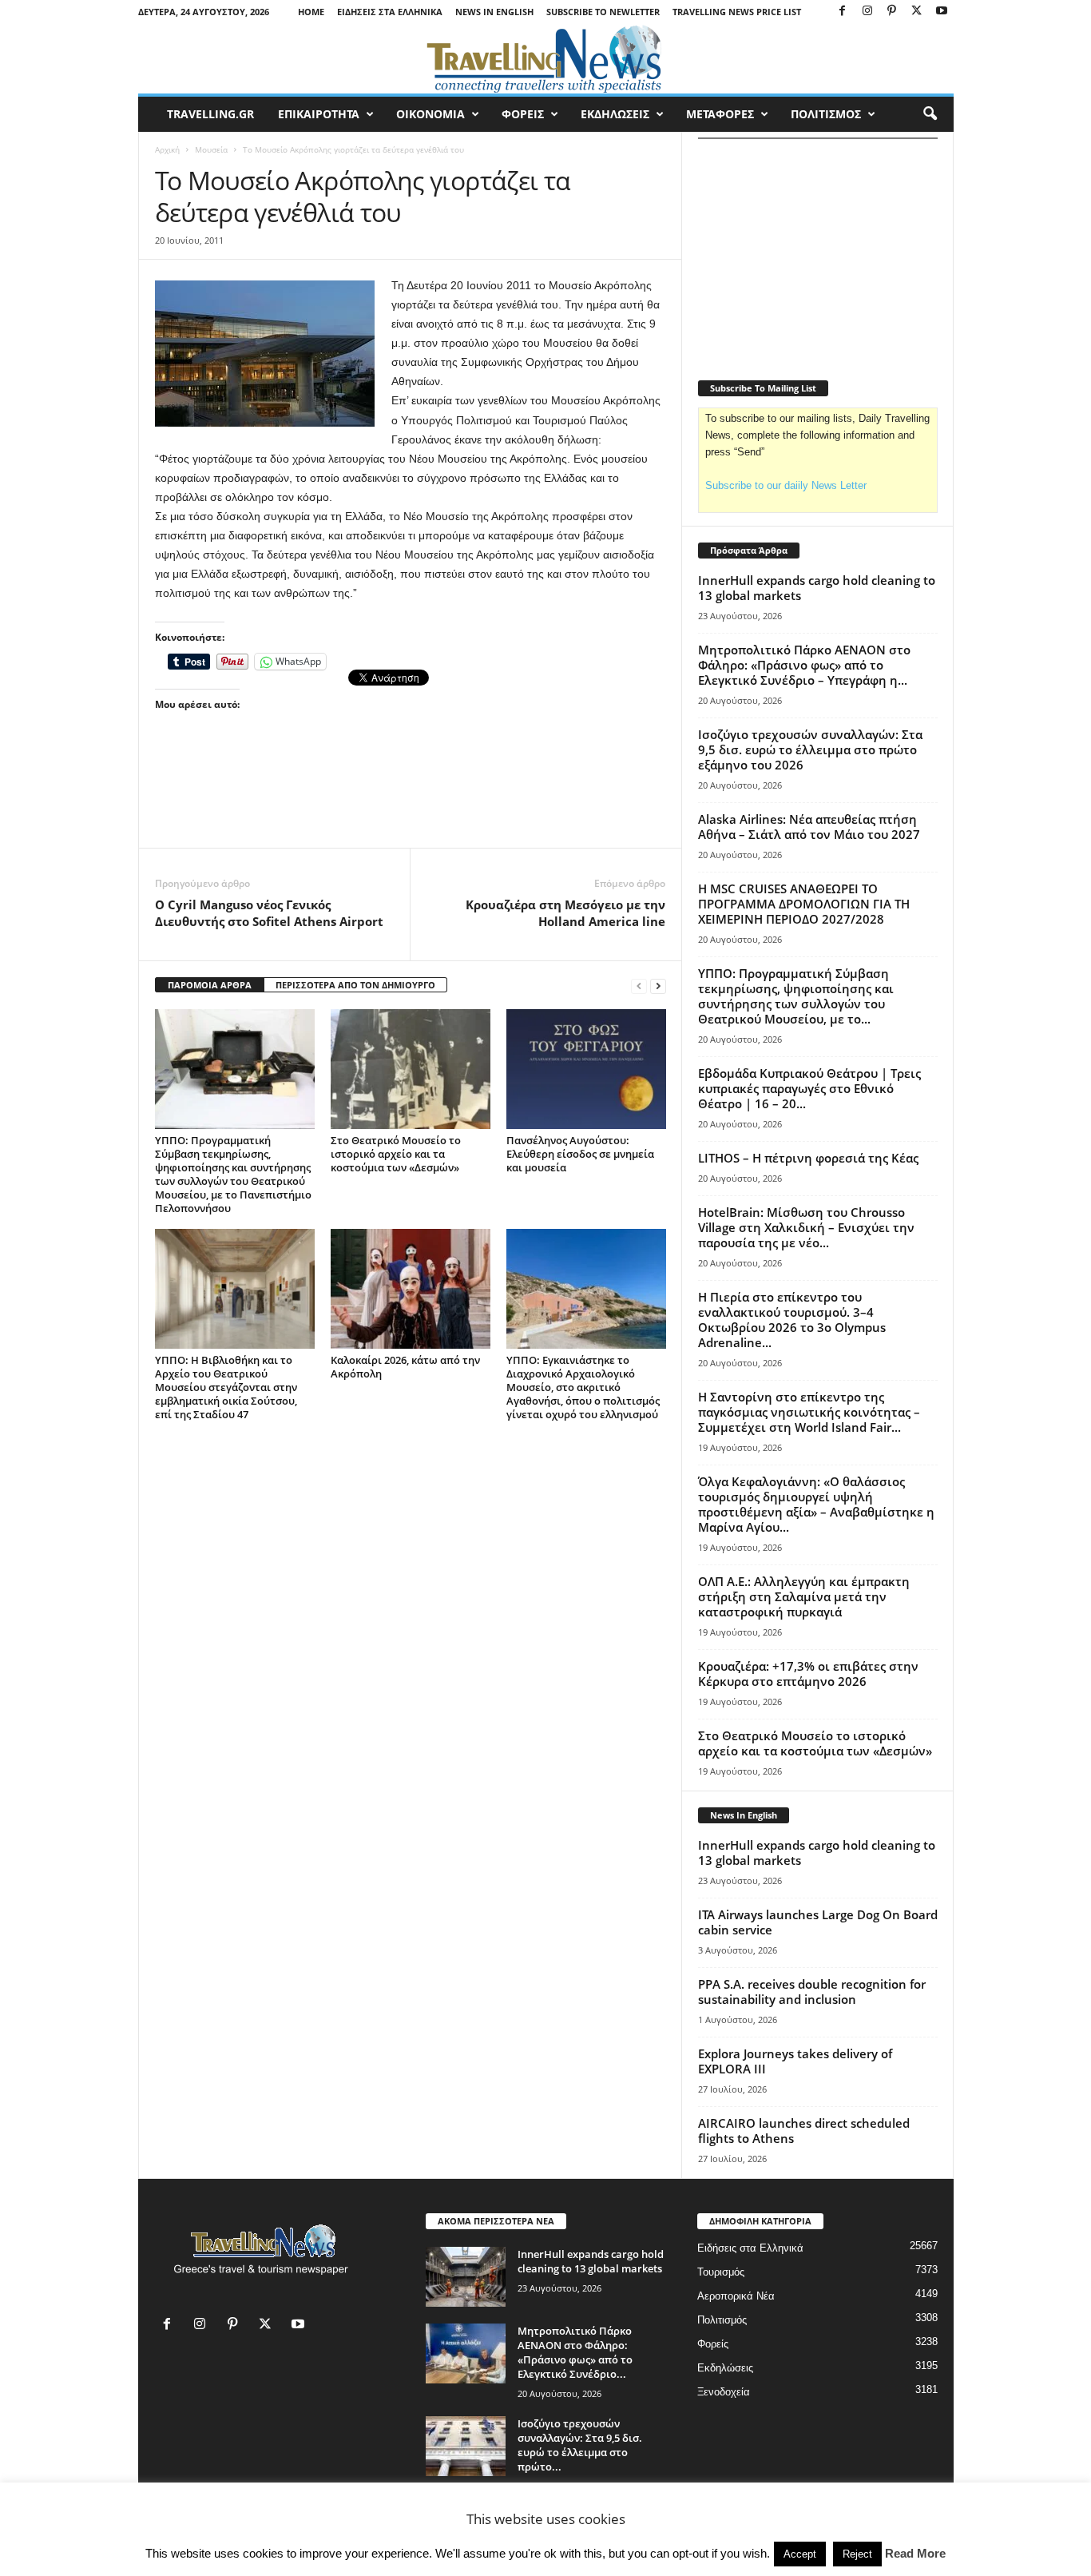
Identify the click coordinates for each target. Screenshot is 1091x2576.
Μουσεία (211, 149)
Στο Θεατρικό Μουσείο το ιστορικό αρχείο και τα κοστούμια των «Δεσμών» (396, 1154)
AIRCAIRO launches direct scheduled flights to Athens (804, 2131)
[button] (930, 114)
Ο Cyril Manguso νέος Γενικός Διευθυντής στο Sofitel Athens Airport (269, 913)
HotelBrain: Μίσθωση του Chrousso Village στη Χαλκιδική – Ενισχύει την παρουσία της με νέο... (806, 1227)
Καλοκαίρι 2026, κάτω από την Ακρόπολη (405, 1367)
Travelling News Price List (737, 12)
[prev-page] (639, 986)
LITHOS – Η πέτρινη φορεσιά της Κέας (808, 1158)
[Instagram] (867, 12)
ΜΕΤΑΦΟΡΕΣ (720, 114)
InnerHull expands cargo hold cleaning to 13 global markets (817, 588)
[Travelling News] (546, 58)
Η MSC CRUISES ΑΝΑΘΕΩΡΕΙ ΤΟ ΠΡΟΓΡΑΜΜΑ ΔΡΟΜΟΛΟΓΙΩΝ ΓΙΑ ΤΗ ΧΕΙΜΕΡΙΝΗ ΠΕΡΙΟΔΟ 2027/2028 (804, 904)
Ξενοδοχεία (724, 2392)
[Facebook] (843, 12)
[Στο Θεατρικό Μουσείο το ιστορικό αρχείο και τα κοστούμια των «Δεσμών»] (411, 1069)
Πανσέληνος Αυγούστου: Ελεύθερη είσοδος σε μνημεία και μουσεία (580, 1154)
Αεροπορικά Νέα (736, 2296)
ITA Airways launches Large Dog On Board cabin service (818, 1922)
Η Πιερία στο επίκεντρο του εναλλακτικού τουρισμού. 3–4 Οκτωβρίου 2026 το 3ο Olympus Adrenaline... (792, 1320)
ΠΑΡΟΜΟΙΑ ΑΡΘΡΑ (210, 985)
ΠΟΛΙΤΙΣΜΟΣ (826, 114)
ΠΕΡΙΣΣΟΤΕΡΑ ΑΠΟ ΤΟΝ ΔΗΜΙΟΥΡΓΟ (355, 985)
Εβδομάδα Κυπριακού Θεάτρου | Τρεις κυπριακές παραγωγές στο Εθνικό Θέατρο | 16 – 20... (809, 1088)
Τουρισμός (721, 2272)
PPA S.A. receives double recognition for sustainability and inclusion (812, 1992)
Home (311, 12)
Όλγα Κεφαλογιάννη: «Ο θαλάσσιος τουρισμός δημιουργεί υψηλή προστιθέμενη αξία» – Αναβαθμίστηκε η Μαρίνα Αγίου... (816, 1504)
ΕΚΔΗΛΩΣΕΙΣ (615, 114)
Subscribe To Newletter (603, 12)
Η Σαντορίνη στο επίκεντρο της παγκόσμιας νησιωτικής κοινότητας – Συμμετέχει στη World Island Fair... (809, 1412)
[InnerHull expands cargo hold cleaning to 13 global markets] (466, 2277)
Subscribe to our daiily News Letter (786, 485)
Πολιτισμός (722, 2320)
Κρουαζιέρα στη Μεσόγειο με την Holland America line (565, 913)
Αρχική (167, 149)
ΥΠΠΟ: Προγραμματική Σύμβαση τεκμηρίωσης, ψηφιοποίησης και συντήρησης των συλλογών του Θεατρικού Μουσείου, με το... (796, 996)
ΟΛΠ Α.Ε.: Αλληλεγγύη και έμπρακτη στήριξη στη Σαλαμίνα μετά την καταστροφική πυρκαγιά (804, 1596)
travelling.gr (210, 114)
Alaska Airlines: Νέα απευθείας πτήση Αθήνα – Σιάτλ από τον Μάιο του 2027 (809, 827)
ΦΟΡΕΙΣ (523, 114)
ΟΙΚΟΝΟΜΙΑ (430, 114)
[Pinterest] (892, 12)
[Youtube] (942, 12)
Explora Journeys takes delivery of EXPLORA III (795, 2061)
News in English (494, 12)
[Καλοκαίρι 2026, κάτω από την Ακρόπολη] (411, 1289)
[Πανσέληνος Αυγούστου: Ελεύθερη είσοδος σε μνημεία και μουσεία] (586, 1069)
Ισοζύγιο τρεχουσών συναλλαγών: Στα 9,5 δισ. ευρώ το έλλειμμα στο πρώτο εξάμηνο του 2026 (810, 749)
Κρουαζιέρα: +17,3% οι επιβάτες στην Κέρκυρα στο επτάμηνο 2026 (808, 1674)
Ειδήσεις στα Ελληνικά (390, 12)
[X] (917, 12)
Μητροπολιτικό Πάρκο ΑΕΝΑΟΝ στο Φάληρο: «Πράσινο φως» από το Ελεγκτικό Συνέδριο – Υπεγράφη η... (804, 665)
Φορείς (713, 2344)
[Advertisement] (411, 804)
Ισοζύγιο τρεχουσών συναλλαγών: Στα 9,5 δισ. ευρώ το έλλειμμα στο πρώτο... (580, 2445)
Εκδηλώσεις (725, 2368)
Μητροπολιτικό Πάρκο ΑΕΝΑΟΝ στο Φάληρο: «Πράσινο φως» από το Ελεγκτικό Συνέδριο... (575, 2352)
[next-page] (658, 986)
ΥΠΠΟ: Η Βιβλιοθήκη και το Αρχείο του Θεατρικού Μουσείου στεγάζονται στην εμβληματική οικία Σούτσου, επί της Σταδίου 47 (226, 1387)
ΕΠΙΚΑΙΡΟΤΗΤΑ (319, 114)
